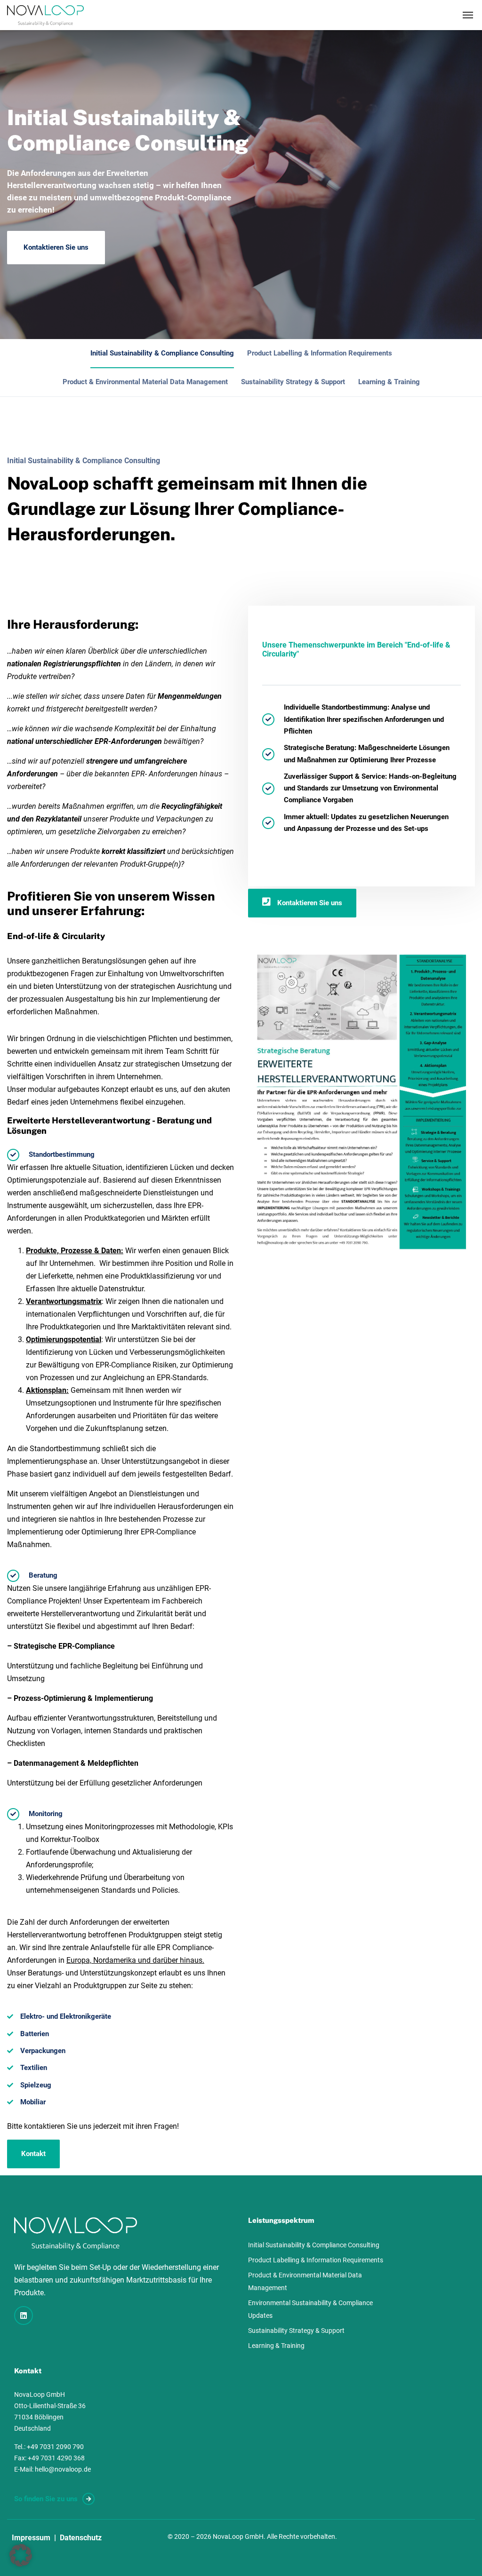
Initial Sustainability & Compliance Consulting (162, 353)
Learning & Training (389, 382)
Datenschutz (81, 2538)
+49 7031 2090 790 (55, 2447)
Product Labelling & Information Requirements (320, 353)
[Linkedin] (24, 2315)
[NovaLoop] (45, 15)
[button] (21, 2555)
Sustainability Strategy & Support (293, 382)
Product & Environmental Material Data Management (145, 382)
